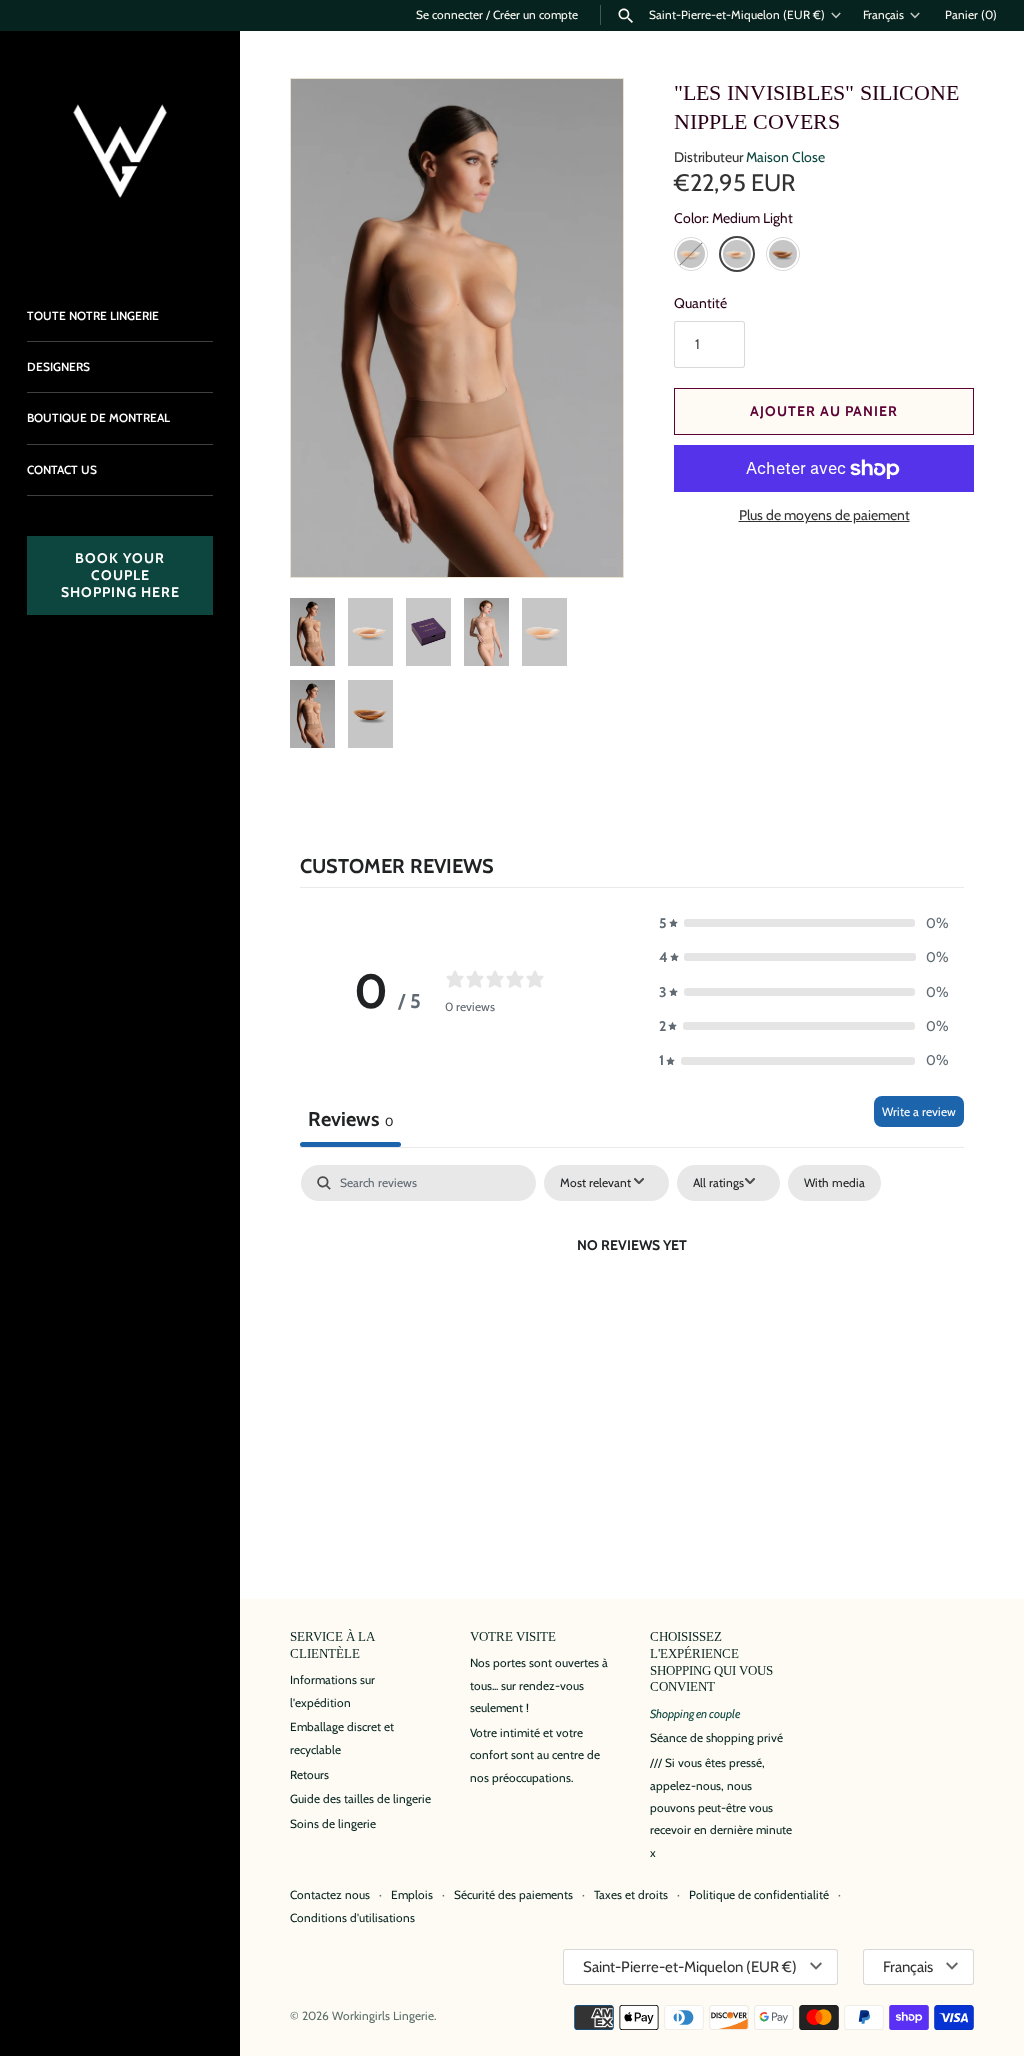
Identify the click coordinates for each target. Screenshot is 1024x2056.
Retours (309, 1775)
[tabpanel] (632, 1313)
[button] (581, 535)
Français (883, 15)
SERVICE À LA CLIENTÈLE (332, 1645)
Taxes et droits (631, 1895)
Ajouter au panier (824, 411)
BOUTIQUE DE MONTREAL (98, 418)
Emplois (412, 1895)
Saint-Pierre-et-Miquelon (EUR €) (737, 15)
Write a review (919, 1111)
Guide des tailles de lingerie (360, 1799)
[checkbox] (834, 1183)
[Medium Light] (737, 254)
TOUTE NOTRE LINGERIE (93, 316)
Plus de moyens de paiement (824, 515)
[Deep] (783, 254)
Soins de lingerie (333, 1824)
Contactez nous (330, 1895)
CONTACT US (62, 470)
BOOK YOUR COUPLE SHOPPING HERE (120, 575)
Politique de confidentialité (759, 1895)
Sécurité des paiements (513, 1895)
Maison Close (785, 157)
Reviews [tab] (350, 1119)
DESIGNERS (58, 367)
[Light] (691, 254)
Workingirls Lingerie (383, 2016)
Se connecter (449, 15)
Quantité (700, 303)
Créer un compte (535, 15)
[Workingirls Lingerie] (120, 151)
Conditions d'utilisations (352, 1918)
